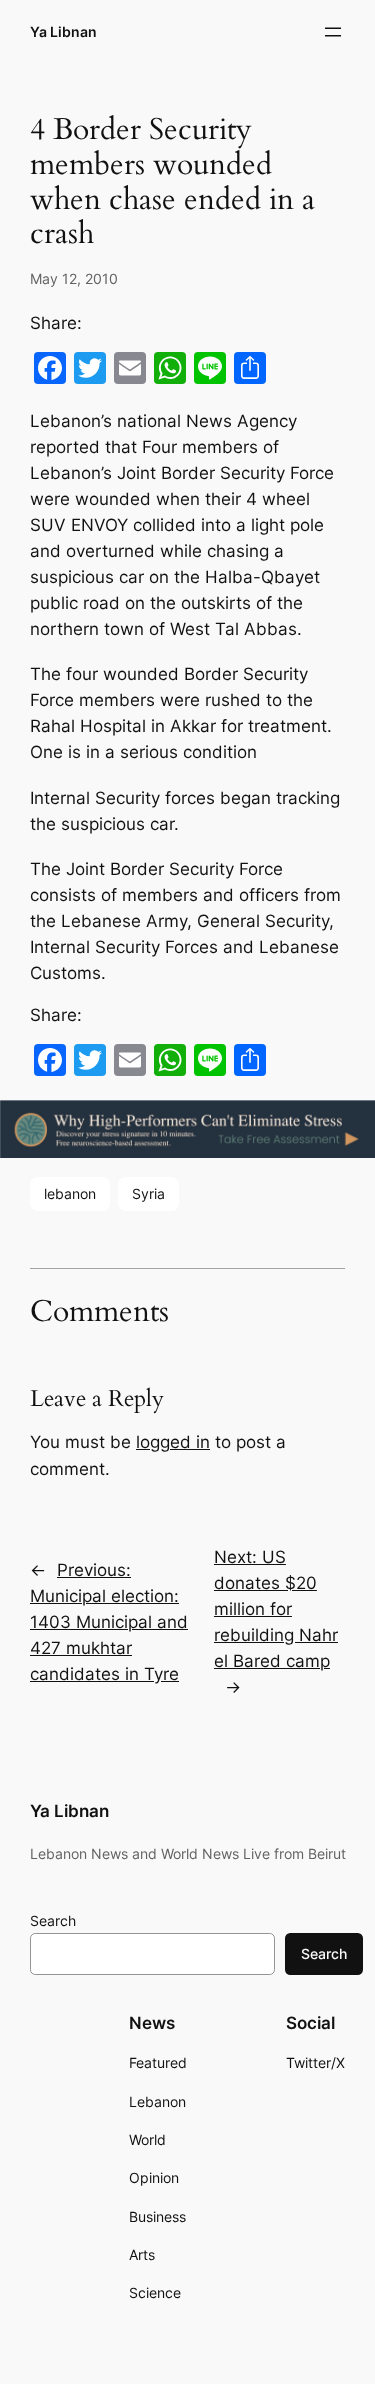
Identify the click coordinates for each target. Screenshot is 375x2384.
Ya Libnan (63, 31)
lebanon (70, 1193)
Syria (148, 1193)
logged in (173, 1442)
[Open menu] (333, 32)
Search (53, 1920)
